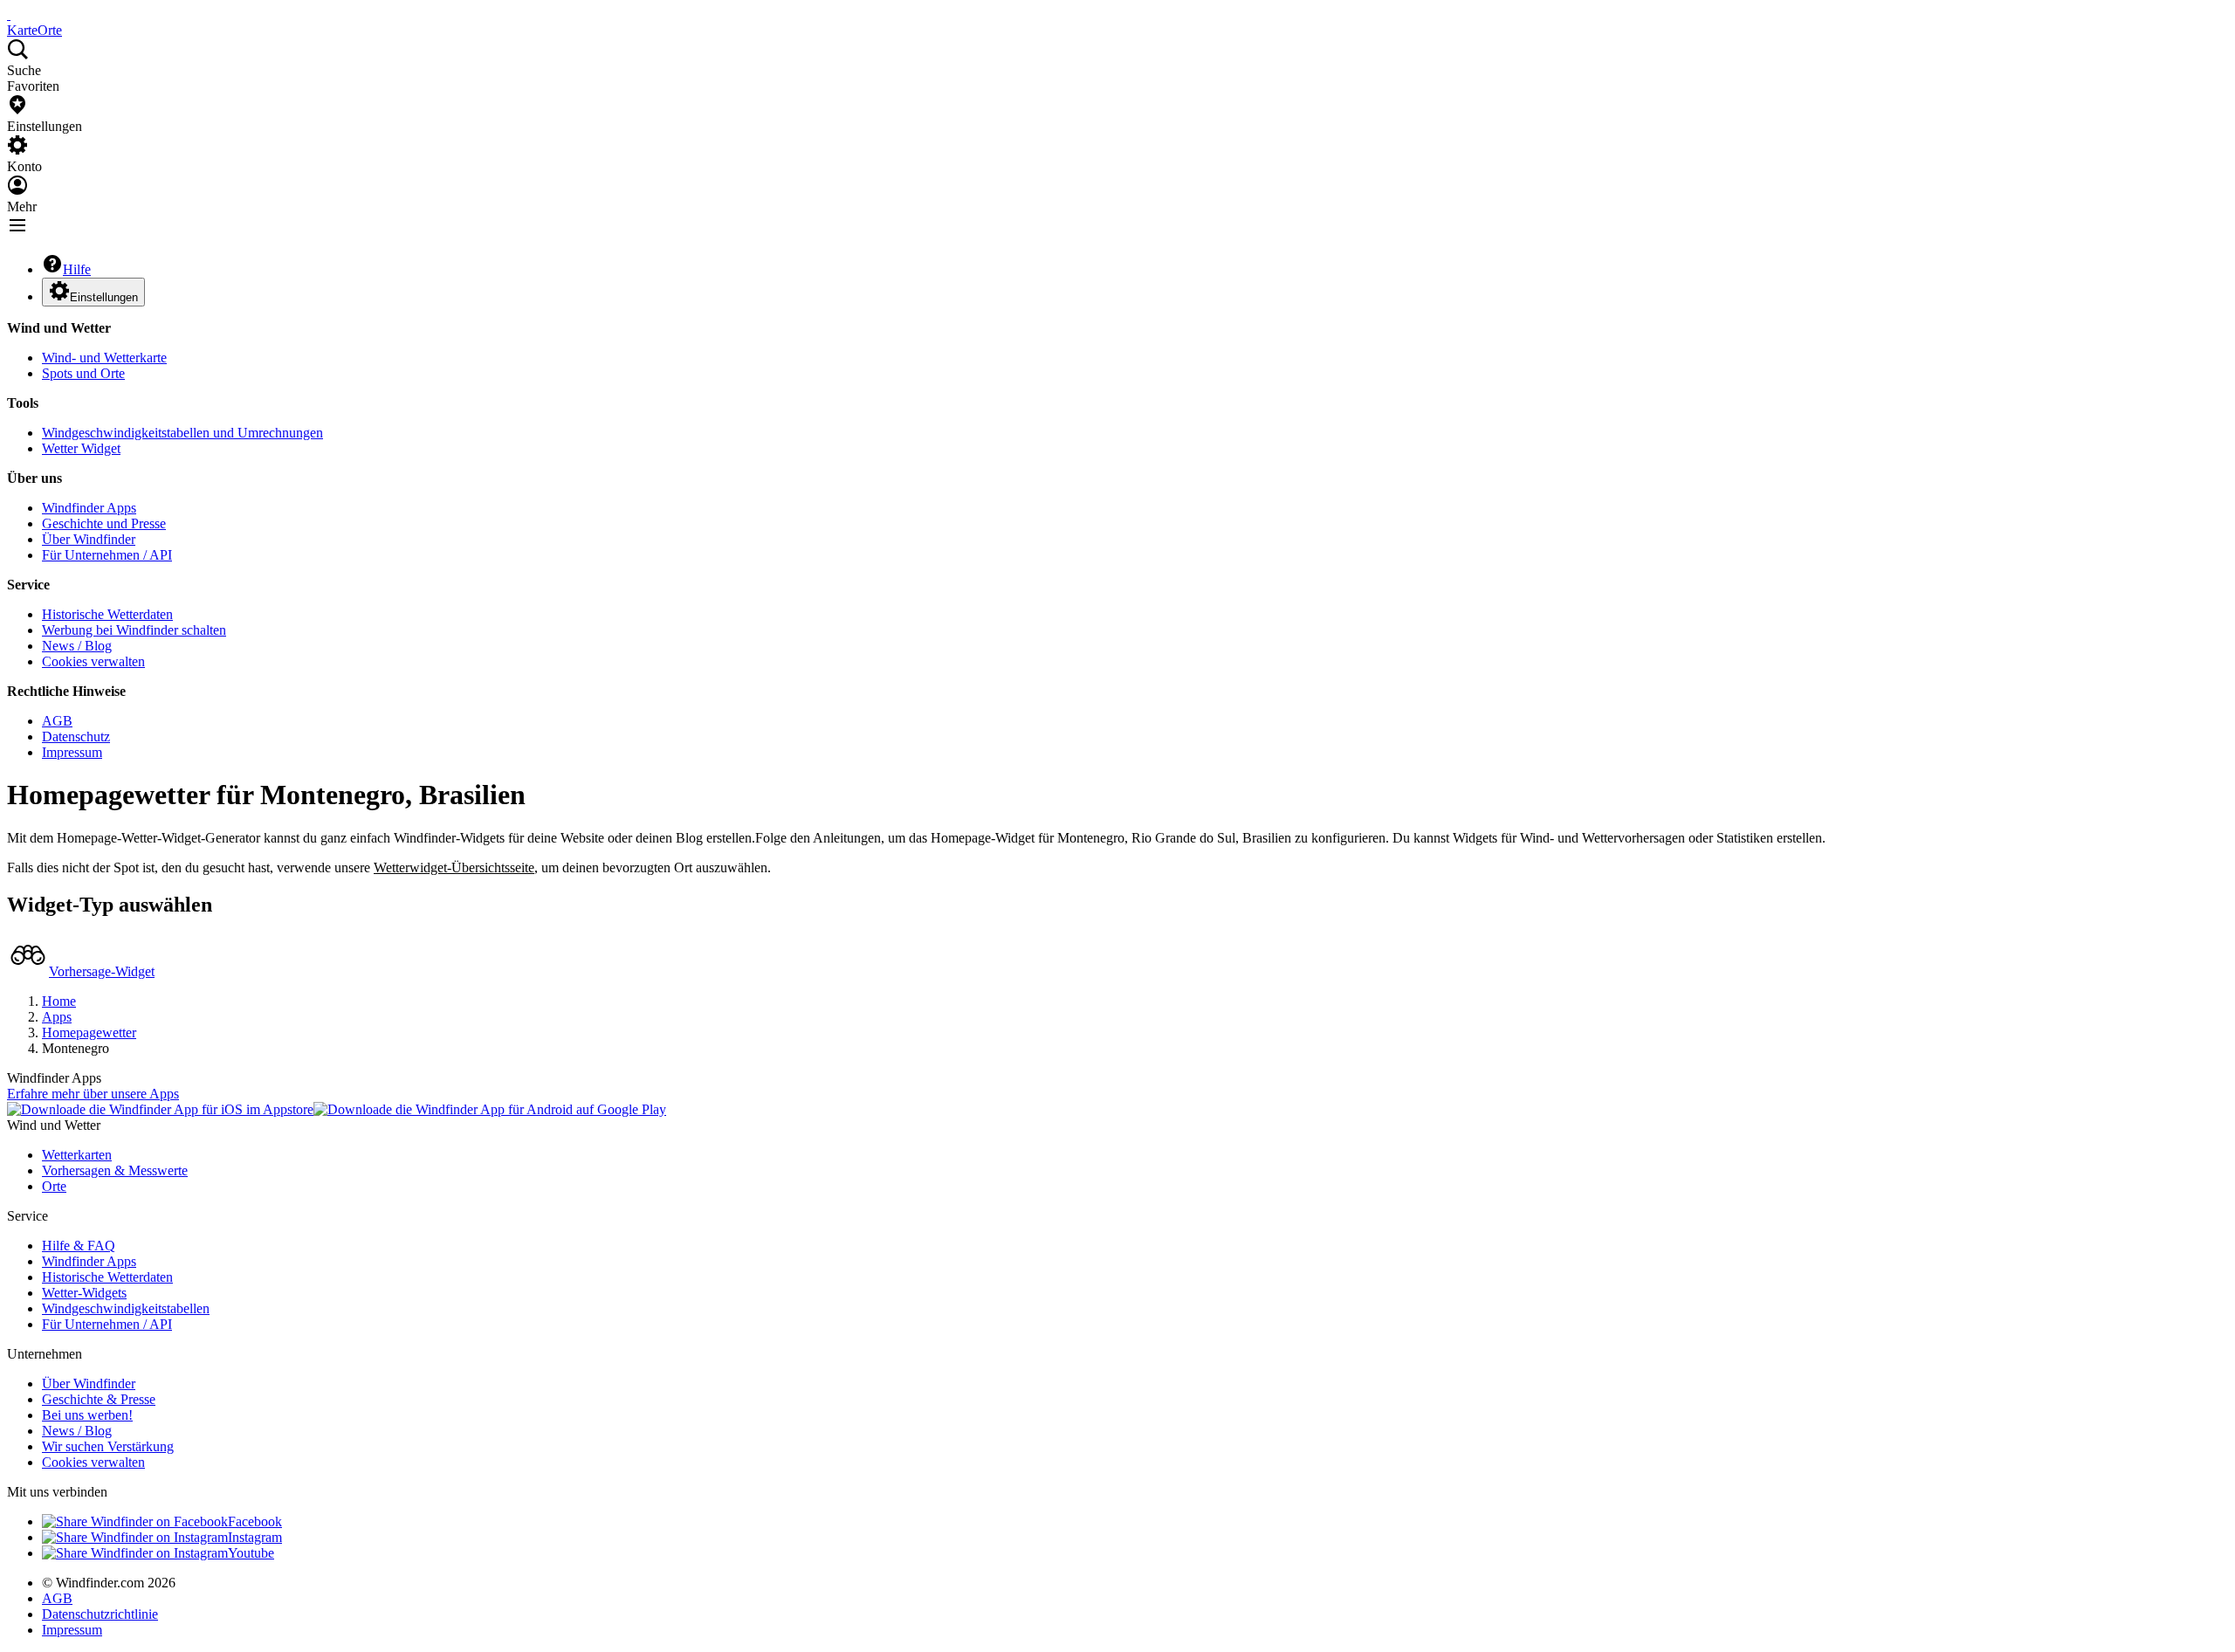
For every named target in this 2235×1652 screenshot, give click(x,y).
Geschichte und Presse (104, 523)
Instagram (255, 1537)
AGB (57, 721)
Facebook (255, 1521)
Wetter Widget (81, 448)
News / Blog (77, 646)
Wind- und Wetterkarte (104, 358)
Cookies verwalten (93, 661)
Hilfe (77, 269)
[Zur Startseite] (9, 14)
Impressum (72, 752)
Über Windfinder (89, 539)
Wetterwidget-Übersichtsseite (454, 867)
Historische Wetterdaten (107, 614)
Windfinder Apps (89, 508)
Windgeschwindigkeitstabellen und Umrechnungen (182, 433)
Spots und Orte (83, 373)
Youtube (251, 1553)
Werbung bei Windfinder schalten (134, 630)
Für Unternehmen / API (107, 555)
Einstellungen (104, 297)
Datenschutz (76, 737)
